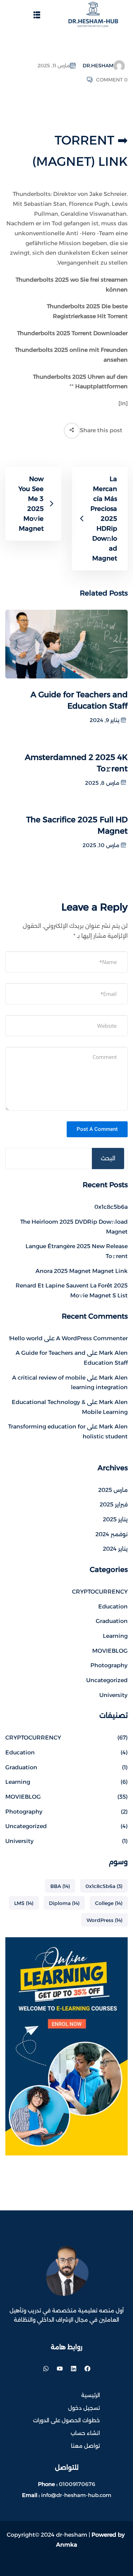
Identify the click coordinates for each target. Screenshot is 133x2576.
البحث (108, 1158)
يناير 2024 (115, 1549)
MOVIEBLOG (110, 1651)
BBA (60, 1886)
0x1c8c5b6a (111, 1207)
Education (113, 1607)
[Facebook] (87, 2369)
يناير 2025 (115, 1519)
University (113, 1695)
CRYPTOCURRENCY (100, 1592)
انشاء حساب (85, 2433)
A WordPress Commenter (92, 1338)
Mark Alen (113, 1353)
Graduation (112, 1621)
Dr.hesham (98, 66)
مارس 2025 (113, 1490)
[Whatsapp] (46, 2369)
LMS (24, 1903)
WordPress (104, 1920)
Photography (109, 1665)
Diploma (64, 1903)
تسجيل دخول (84, 2408)
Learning (115, 1636)
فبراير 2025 (114, 1504)
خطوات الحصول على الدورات (66, 2420)
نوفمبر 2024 (112, 1534)
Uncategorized (107, 1680)
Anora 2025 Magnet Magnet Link (82, 1271)
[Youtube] (60, 2369)
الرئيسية (91, 2395)
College (109, 1903)
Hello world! (26, 1338)
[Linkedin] (73, 2369)
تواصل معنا (85, 2446)
